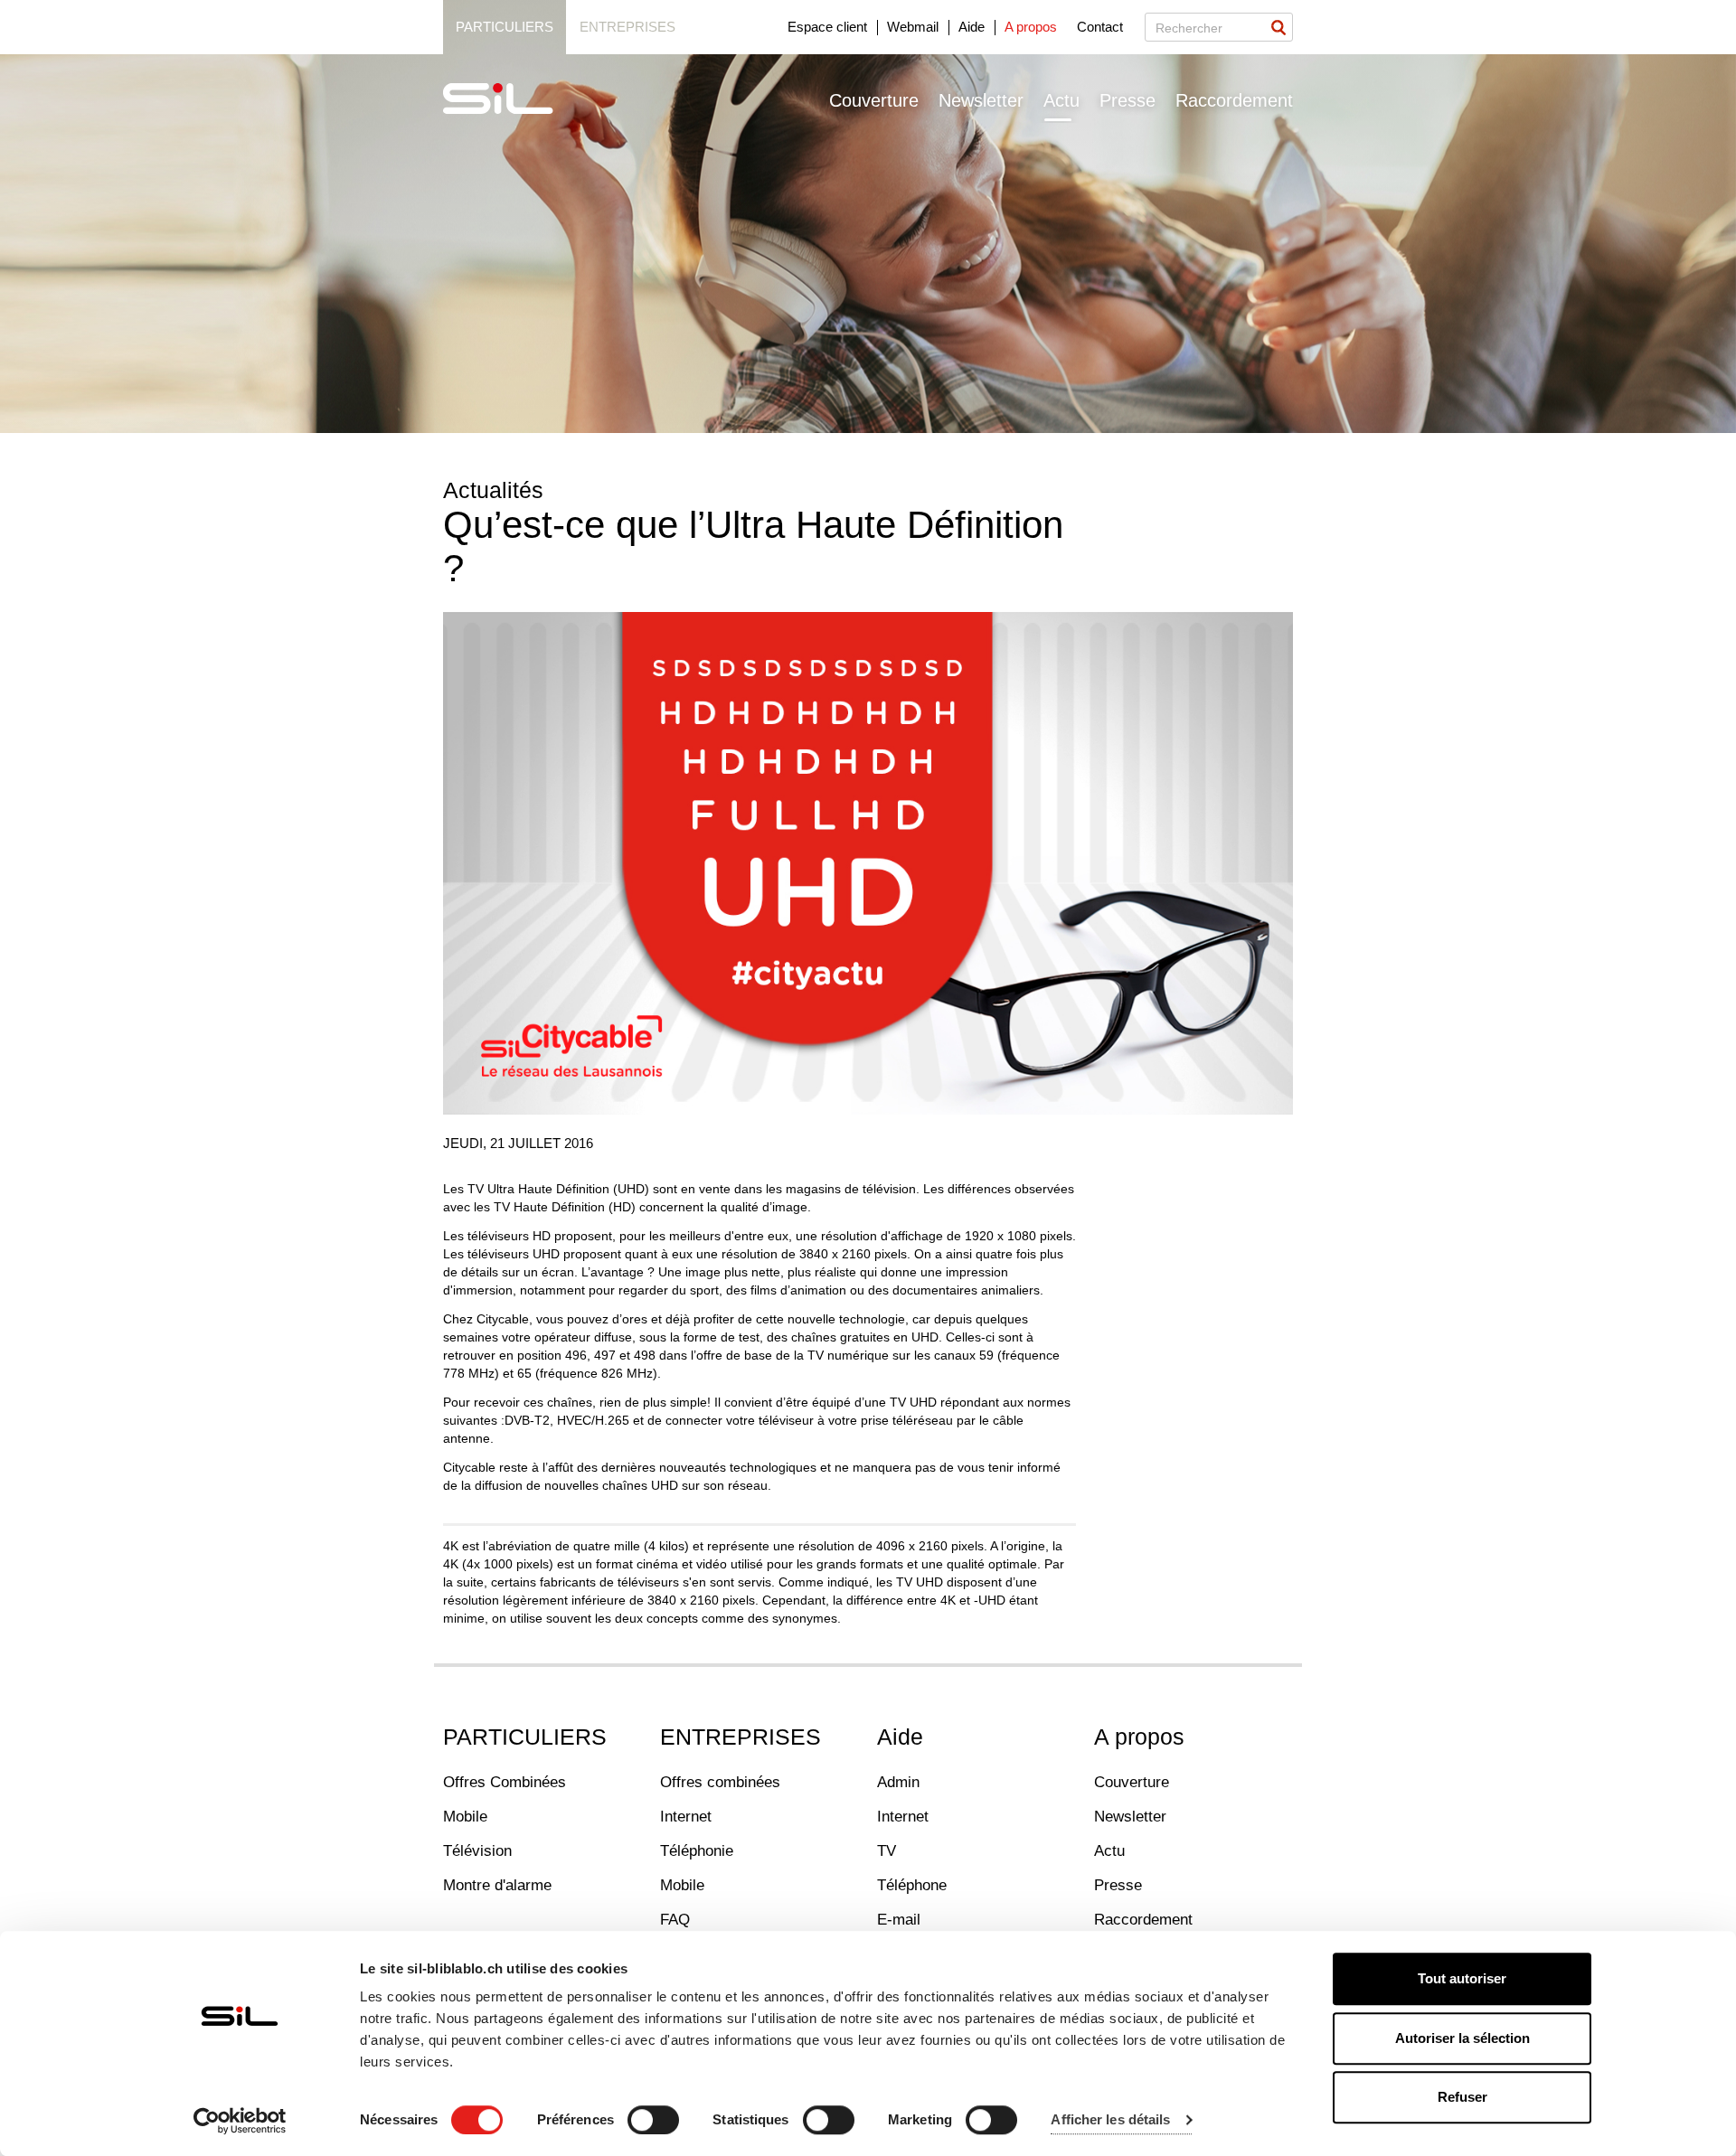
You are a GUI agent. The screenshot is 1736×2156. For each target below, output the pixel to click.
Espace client (827, 27)
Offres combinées (720, 1782)
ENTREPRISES (741, 1737)
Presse (1127, 100)
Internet (686, 1817)
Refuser (1462, 2097)
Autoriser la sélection (1462, 2038)
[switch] (653, 2120)
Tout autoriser (1462, 1978)
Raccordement (1234, 100)
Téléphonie (697, 1851)
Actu (1061, 100)
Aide (972, 27)
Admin (898, 1782)
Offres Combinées (505, 1782)
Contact (1100, 27)
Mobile (465, 1817)
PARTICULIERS (525, 1737)
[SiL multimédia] (518, 99)
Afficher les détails (1110, 2120)
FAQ (675, 1920)
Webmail (913, 27)
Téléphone (912, 1885)
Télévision (477, 1851)
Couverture (874, 100)
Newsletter (981, 100)
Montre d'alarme (497, 1885)
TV (887, 1851)
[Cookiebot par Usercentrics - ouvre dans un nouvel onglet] (240, 2121)
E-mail (899, 1920)
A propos (1031, 27)
